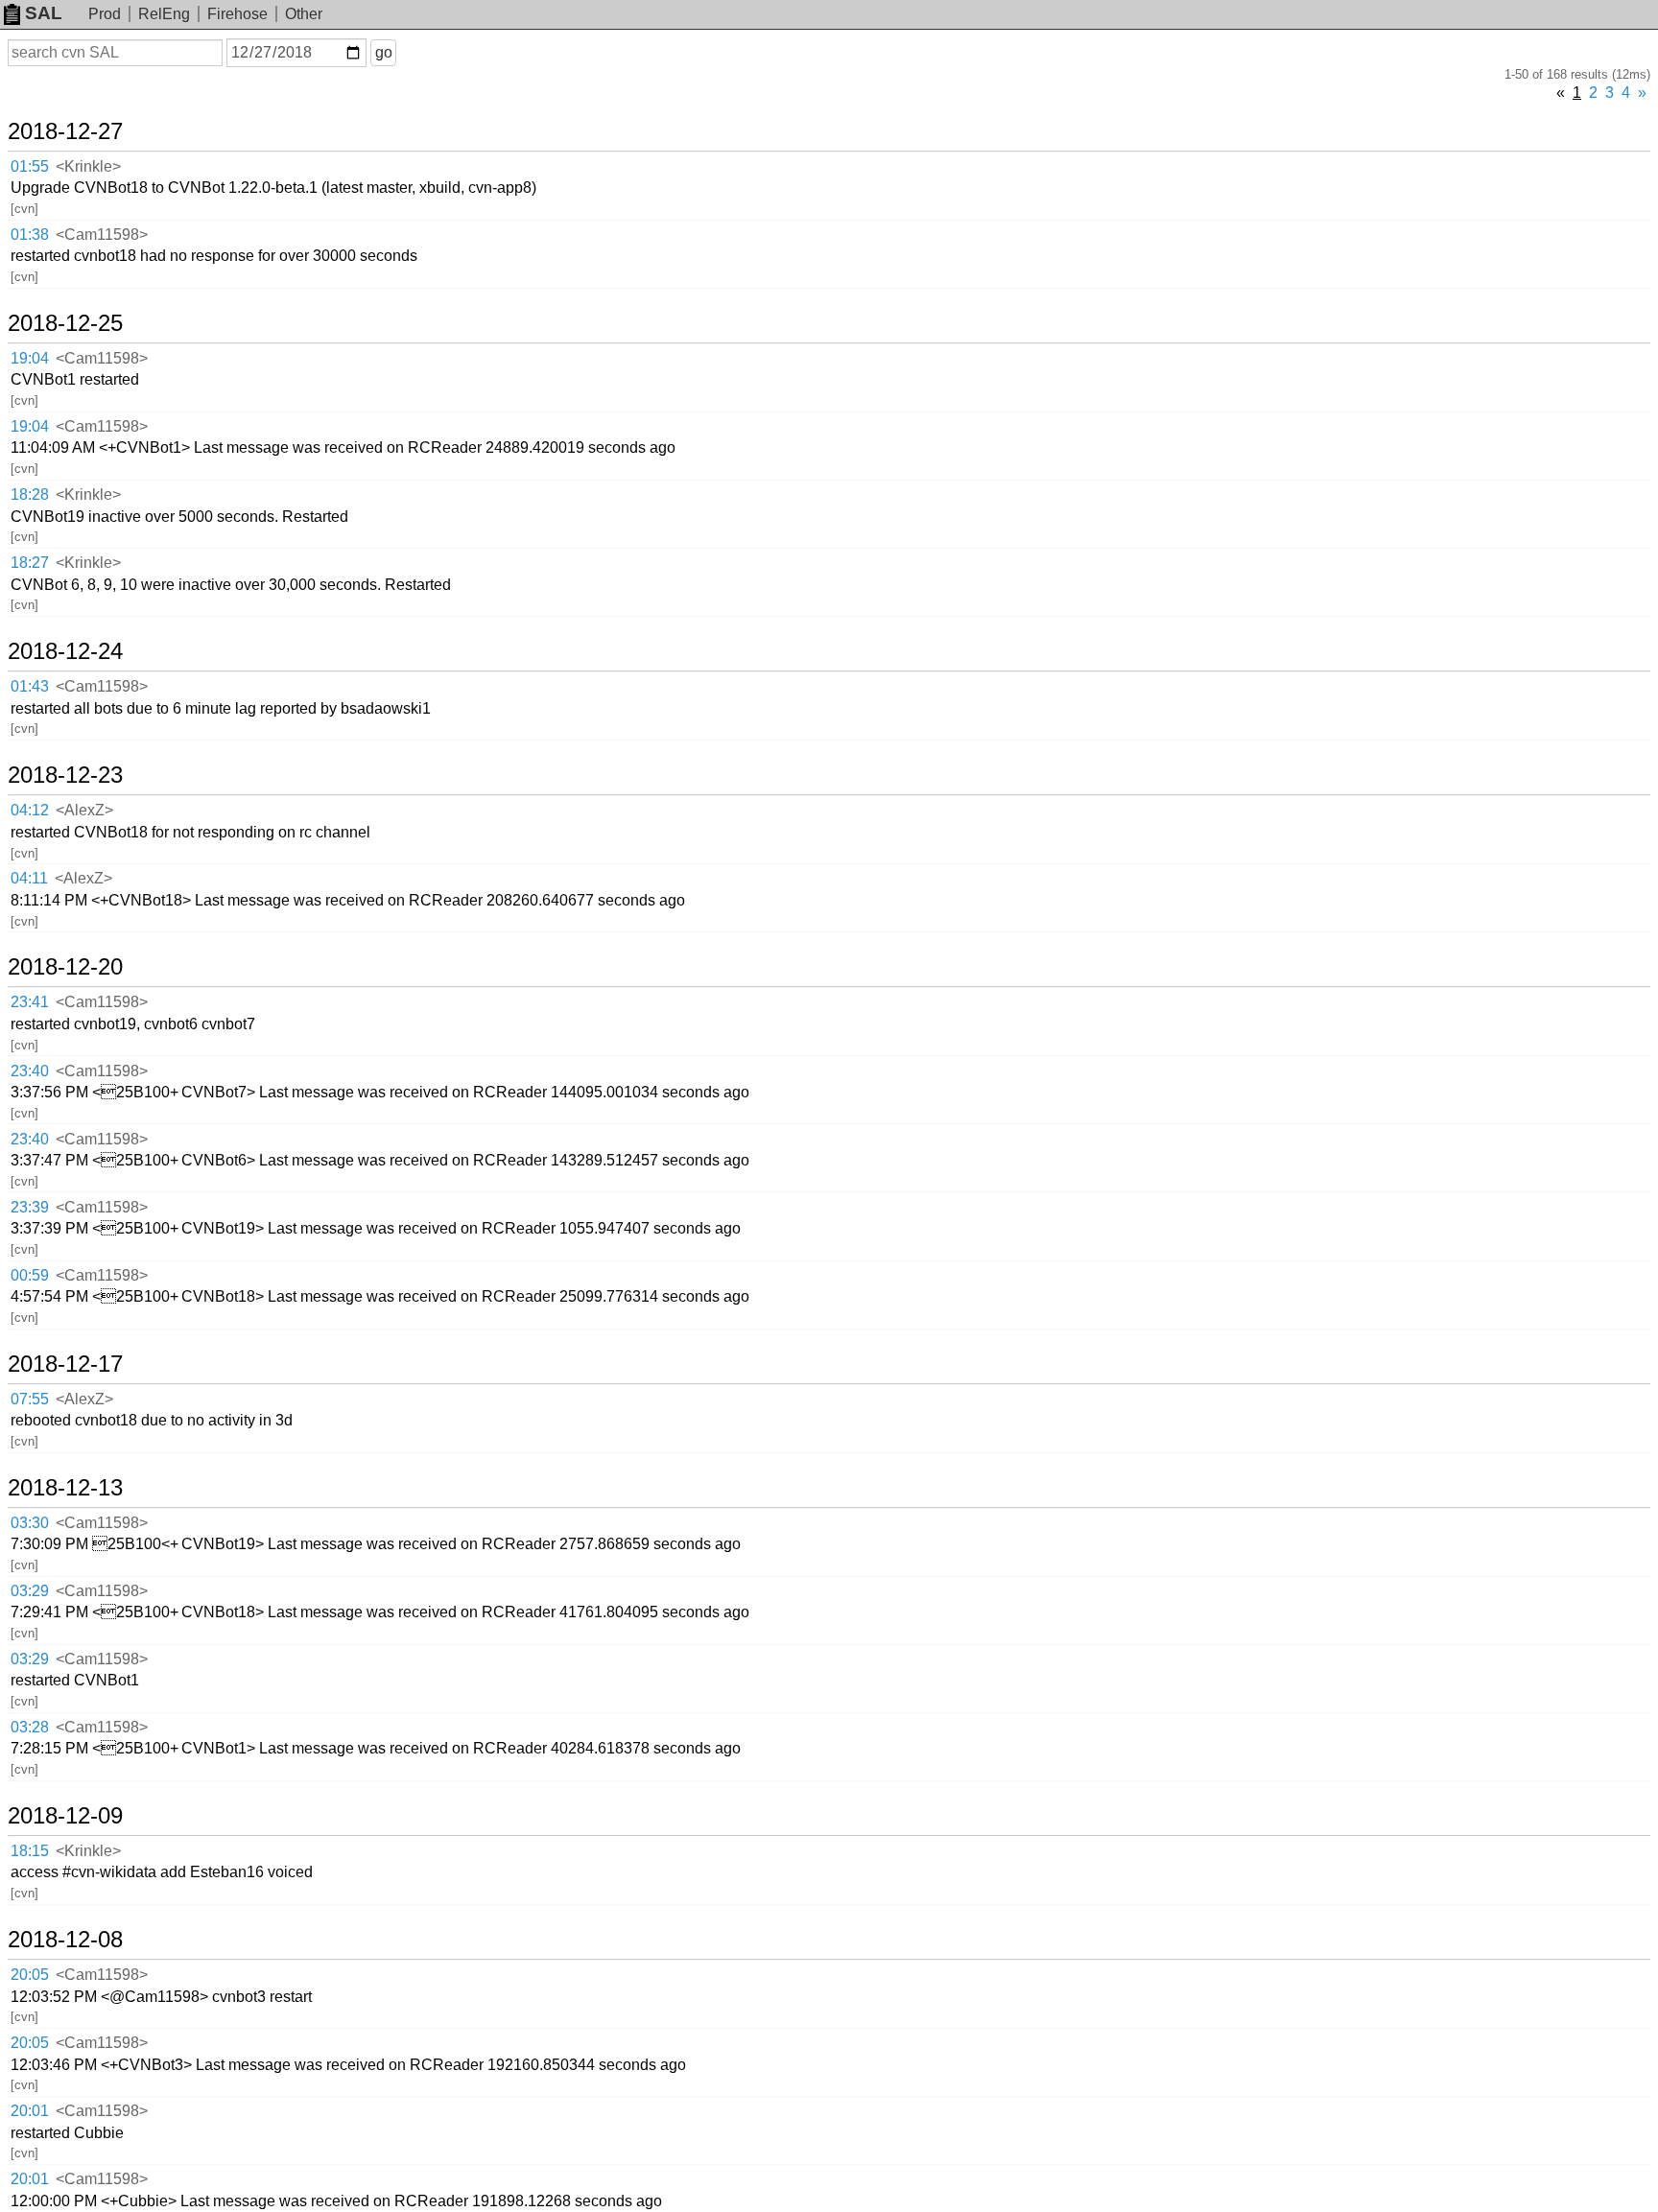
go (384, 52)
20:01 (30, 2111)
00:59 (30, 1275)
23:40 (30, 1071)
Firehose (237, 14)
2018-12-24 (65, 651)
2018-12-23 (65, 775)
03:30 (30, 1523)
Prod (105, 14)
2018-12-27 (65, 131)
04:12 (30, 810)
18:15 (30, 1851)
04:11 (29, 878)
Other (304, 14)
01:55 (30, 166)
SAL (44, 13)
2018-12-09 (65, 1816)
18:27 (30, 563)
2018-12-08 (65, 1940)
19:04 (30, 358)
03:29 (30, 1591)
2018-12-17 (65, 1364)
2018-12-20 (65, 967)
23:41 (30, 1002)
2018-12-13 (65, 1488)
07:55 (30, 1399)
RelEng (164, 14)
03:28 (30, 1727)
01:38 (30, 235)
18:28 (30, 494)
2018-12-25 (65, 323)
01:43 (30, 686)
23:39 (30, 1207)
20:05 (30, 1975)
